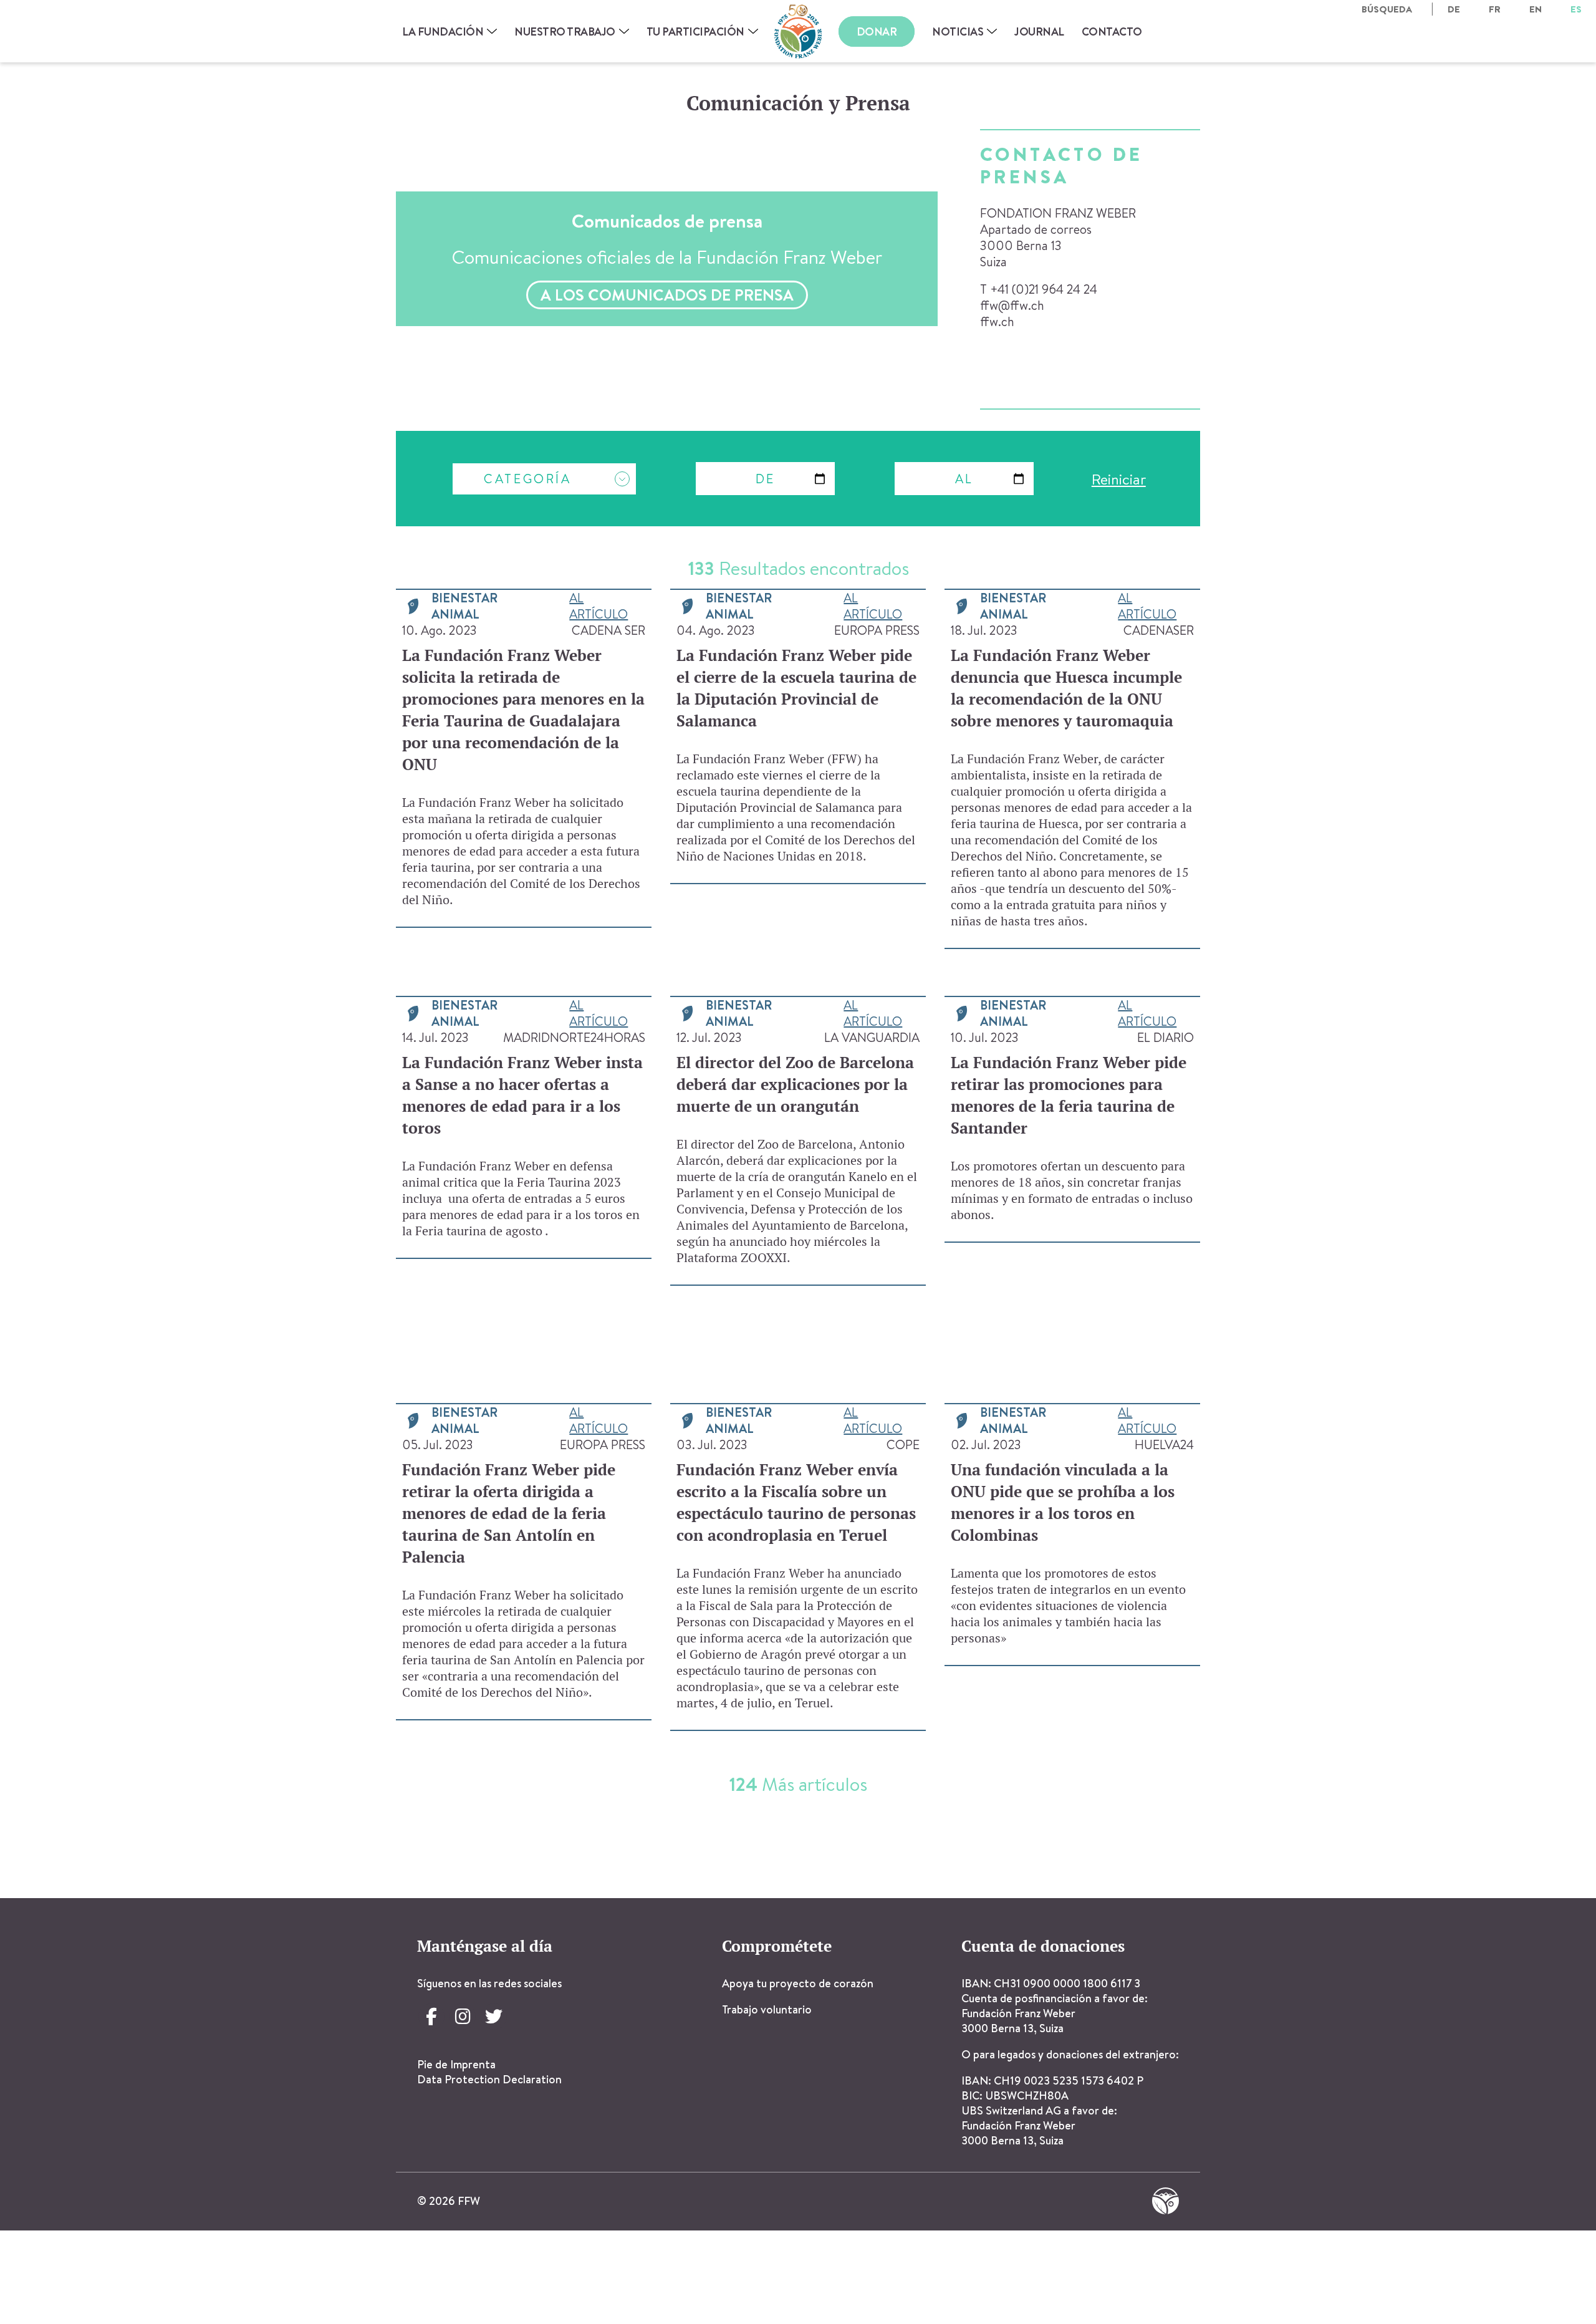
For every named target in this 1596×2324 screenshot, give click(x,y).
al (964, 479)
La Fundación (443, 31)
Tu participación (695, 31)
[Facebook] (431, 2017)
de (1454, 9)
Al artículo (598, 606)
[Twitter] (494, 2017)
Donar (877, 31)
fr (1495, 9)
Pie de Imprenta (456, 2064)
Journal (1039, 31)
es (1576, 9)
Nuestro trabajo (565, 31)
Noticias (958, 31)
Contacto (1112, 31)
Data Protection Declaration (489, 2079)
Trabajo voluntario (767, 2009)
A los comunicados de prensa (667, 295)
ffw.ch (997, 321)
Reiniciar (1119, 479)
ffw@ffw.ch (1012, 305)
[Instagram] (463, 2017)
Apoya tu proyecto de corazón (798, 1983)
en (1536, 9)
